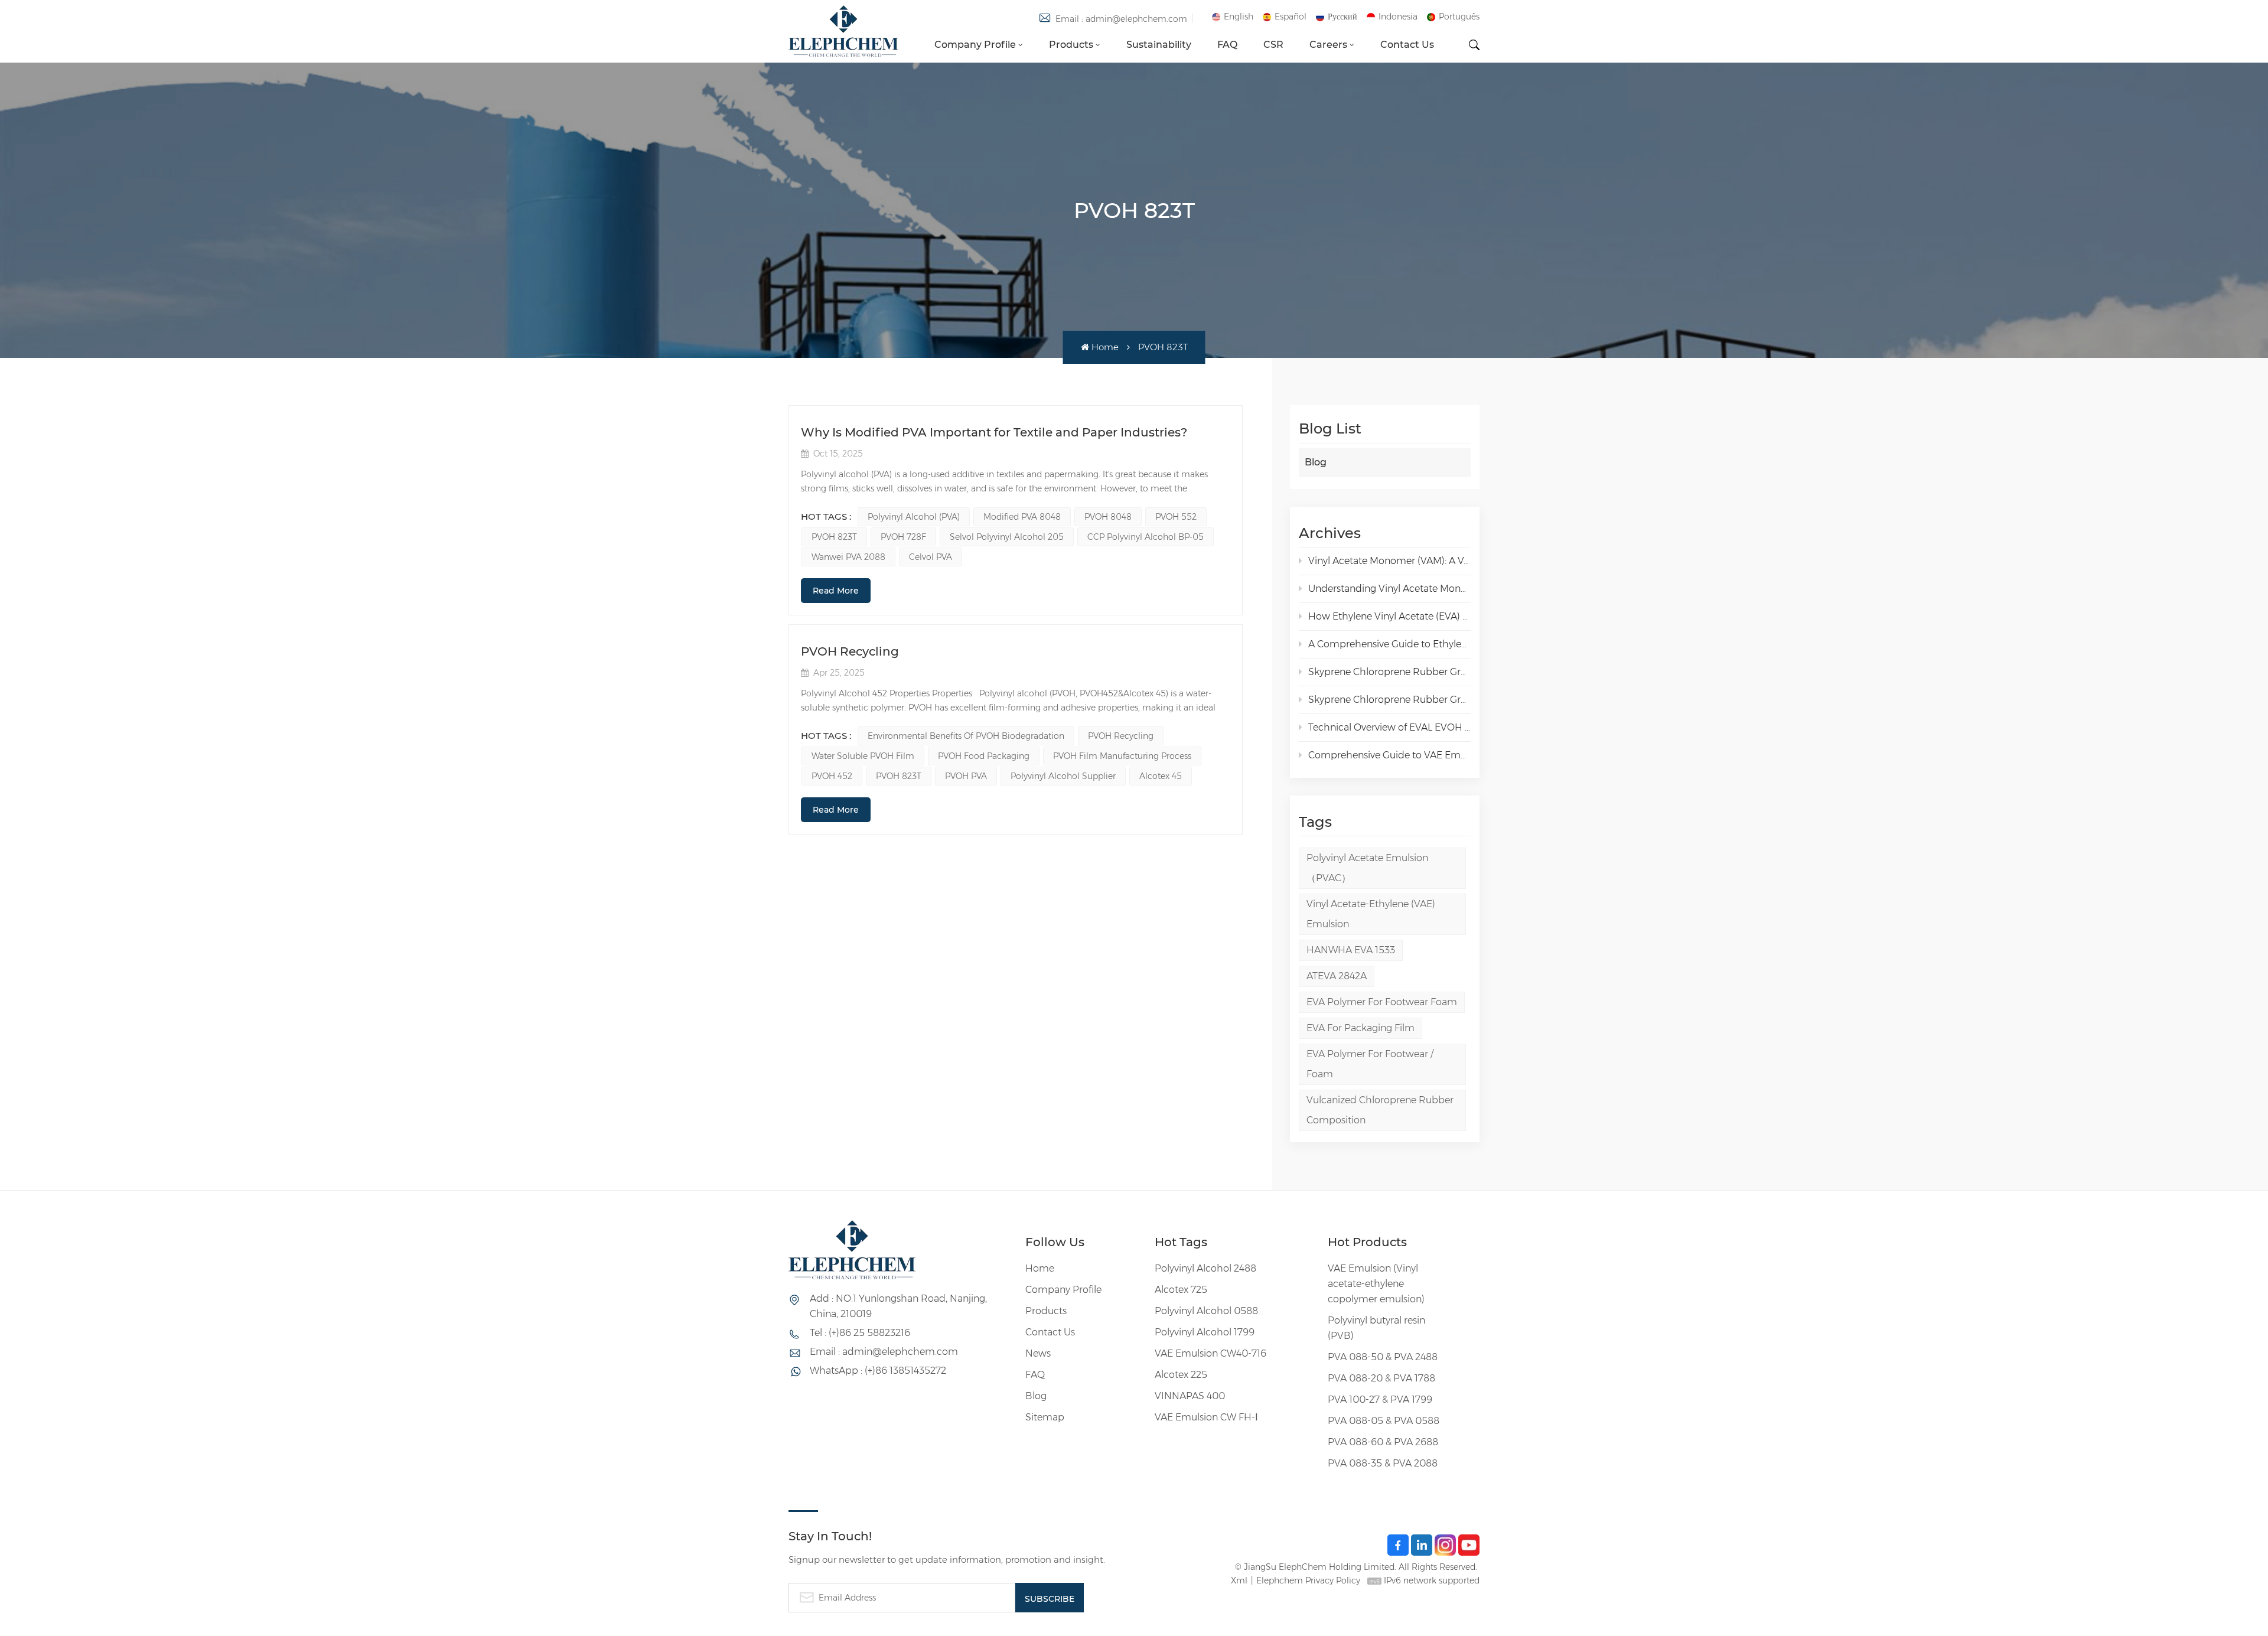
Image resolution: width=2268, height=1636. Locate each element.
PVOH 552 (1176, 517)
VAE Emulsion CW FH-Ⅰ (1206, 1417)
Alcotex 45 (1161, 776)
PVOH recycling (1121, 736)
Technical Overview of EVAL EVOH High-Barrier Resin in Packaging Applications (1389, 727)
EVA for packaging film (1361, 1028)
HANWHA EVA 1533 (1351, 950)
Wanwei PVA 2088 (848, 557)
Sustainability (1159, 45)
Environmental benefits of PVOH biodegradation (966, 736)
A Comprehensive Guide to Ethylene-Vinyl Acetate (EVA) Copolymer (1389, 644)
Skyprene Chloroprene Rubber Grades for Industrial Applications (1389, 700)
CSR (1273, 45)
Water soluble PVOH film (863, 756)
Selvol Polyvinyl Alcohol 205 (1007, 537)
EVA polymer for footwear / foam (1370, 1064)
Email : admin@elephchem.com (1121, 19)
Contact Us (1407, 45)
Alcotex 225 (1181, 1375)
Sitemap (1045, 1417)
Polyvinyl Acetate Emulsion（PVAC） (1367, 868)
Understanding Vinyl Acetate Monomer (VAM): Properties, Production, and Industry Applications (1389, 589)
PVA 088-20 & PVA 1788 (1381, 1378)
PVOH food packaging (984, 756)
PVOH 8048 (1108, 517)
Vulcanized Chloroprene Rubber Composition (1380, 1110)
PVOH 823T (834, 537)
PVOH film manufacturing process (1122, 756)
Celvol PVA (931, 557)
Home (1105, 347)
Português (1459, 17)
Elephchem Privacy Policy (1308, 1580)
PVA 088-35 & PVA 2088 (1383, 1463)
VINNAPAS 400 (1190, 1396)
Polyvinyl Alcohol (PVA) (914, 517)
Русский (1342, 17)
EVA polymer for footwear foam (1382, 1002)
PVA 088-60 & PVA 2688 (1383, 1442)
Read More (836, 591)
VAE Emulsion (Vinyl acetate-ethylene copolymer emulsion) (1376, 1284)
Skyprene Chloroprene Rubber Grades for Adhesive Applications (1389, 672)
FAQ (1227, 45)
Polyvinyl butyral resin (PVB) (1376, 1328)
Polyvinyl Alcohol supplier (1063, 776)
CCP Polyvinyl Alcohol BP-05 (1146, 537)
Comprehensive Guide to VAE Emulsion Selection (1389, 755)
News (1038, 1353)
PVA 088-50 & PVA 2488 (1383, 1357)
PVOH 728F (903, 537)
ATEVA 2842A (1337, 976)
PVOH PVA (966, 776)
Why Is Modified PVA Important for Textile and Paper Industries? (994, 432)
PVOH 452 (832, 776)
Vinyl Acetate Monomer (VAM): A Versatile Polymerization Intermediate (1389, 561)
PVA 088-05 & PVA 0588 (1384, 1421)
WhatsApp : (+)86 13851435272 (878, 1371)
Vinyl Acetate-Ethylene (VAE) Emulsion (1371, 914)
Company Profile (975, 45)
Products (1071, 45)
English (1239, 17)
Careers (1328, 45)
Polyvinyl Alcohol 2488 (1205, 1268)
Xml (1239, 1580)
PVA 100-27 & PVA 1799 (1380, 1399)
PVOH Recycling (850, 651)
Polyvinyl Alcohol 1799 (1205, 1332)
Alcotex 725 (1181, 1290)
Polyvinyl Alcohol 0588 (1206, 1311)
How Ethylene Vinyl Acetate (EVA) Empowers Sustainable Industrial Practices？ (1389, 616)
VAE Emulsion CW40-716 (1210, 1353)
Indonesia (1398, 17)
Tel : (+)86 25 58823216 (860, 1333)
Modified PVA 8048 (1022, 517)
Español (1291, 17)
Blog (1316, 462)
